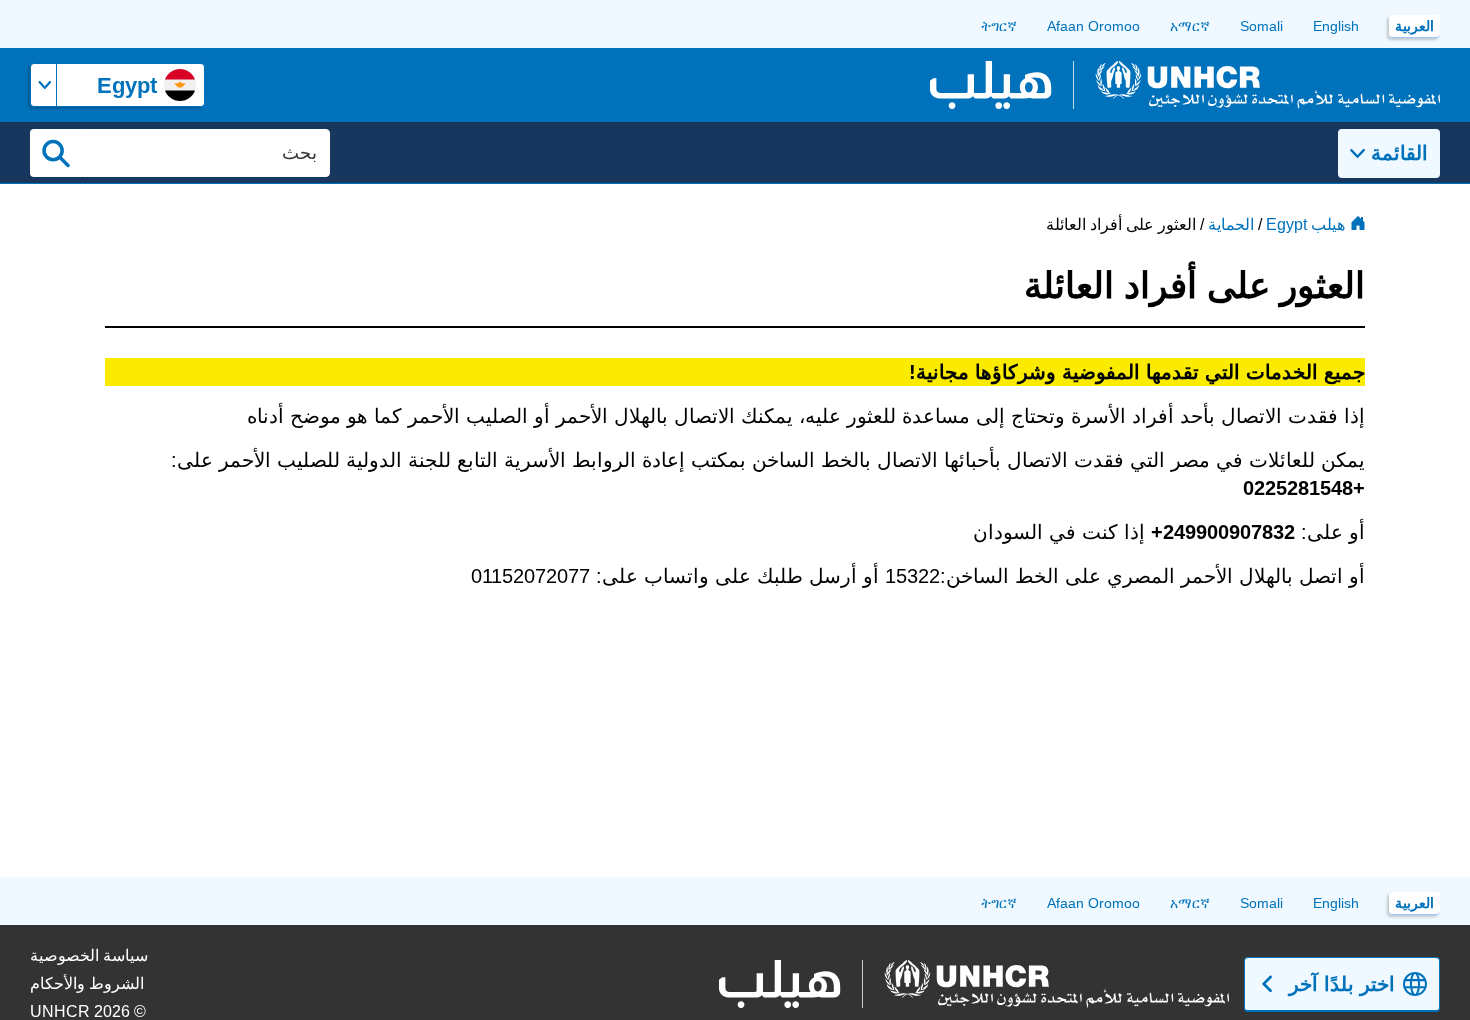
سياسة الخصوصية (89, 955)
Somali (1261, 26)
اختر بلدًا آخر (1342, 984)
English (1336, 26)
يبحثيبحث (56, 153)
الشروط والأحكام (87, 983)
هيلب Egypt (1305, 224)
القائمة (1399, 153)
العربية (1414, 26)
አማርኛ (1190, 26)
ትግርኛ (999, 26)
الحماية (1231, 224)
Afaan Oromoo (1093, 26)
